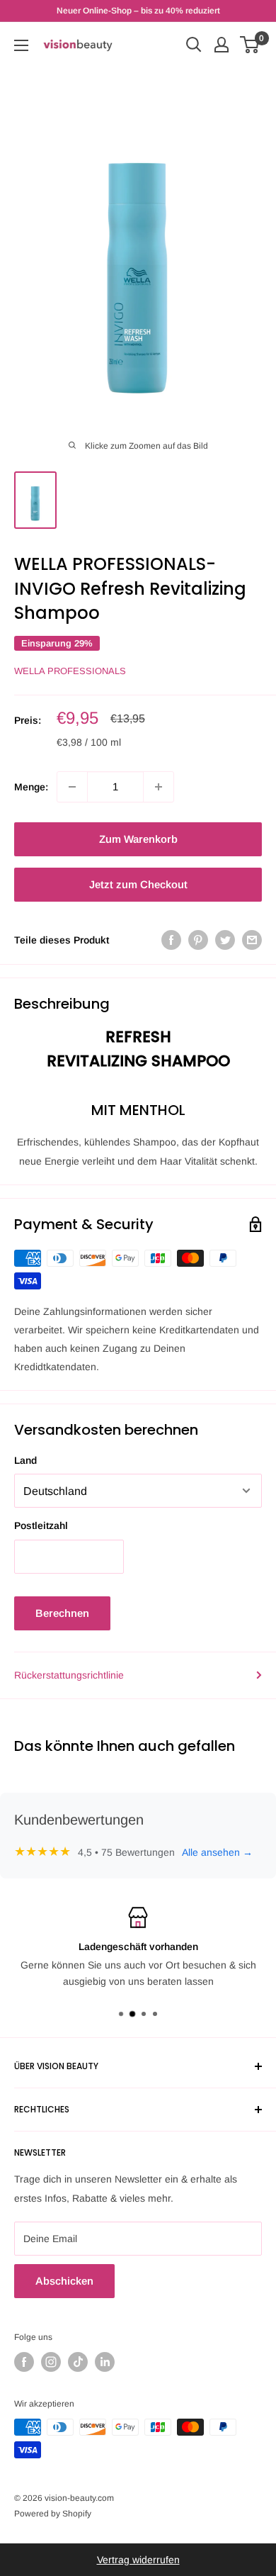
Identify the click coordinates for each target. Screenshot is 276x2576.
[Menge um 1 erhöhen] (159, 787)
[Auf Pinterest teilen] (198, 940)
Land (25, 1460)
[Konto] (222, 45)
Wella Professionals (70, 671)
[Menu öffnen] (21, 45)
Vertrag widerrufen (138, 2560)
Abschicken (64, 2281)
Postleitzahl (41, 1525)
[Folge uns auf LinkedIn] (105, 2362)
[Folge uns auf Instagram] (51, 2362)
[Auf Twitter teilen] (225, 940)
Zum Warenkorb (138, 839)
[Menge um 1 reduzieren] (72, 787)
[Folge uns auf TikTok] (78, 2362)
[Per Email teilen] (252, 940)
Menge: (31, 787)
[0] (250, 45)
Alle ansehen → (217, 1852)
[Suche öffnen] (194, 45)
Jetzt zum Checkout (138, 884)
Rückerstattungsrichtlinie (69, 1675)
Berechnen (62, 1613)
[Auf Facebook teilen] (171, 940)
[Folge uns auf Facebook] (24, 2362)
